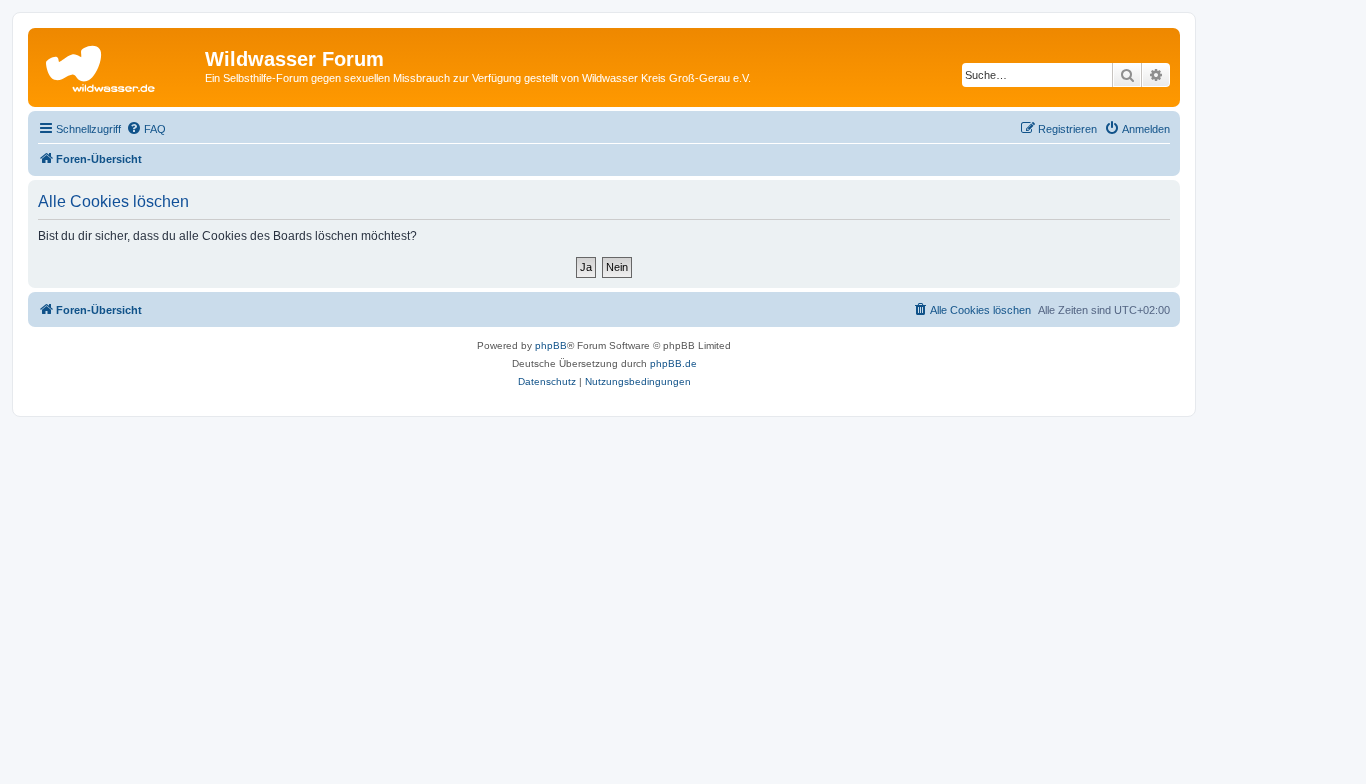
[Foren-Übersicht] (119, 65)
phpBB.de (673, 363)
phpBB (551, 345)
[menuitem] (146, 129)
